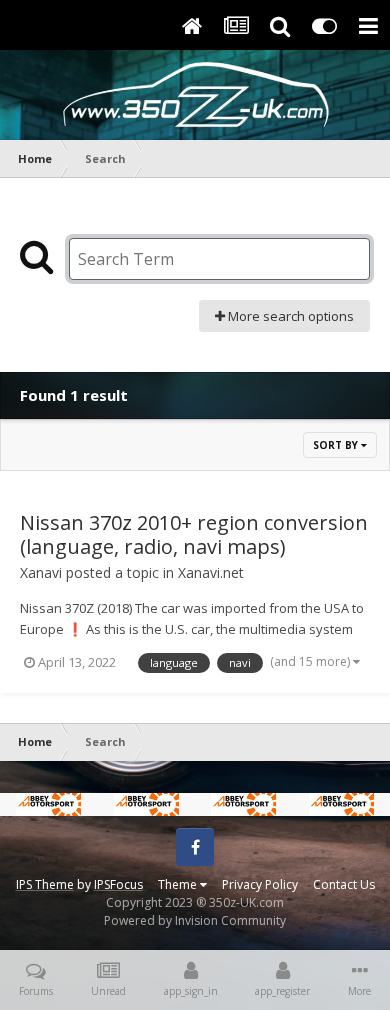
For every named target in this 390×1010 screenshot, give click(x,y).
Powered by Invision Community (195, 920)
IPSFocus (118, 884)
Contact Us (344, 884)
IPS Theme (45, 884)
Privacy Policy (260, 884)
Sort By (337, 445)
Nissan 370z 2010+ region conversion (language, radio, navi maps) (194, 534)
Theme (179, 884)
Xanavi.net (211, 572)
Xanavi (41, 572)
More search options (289, 316)
